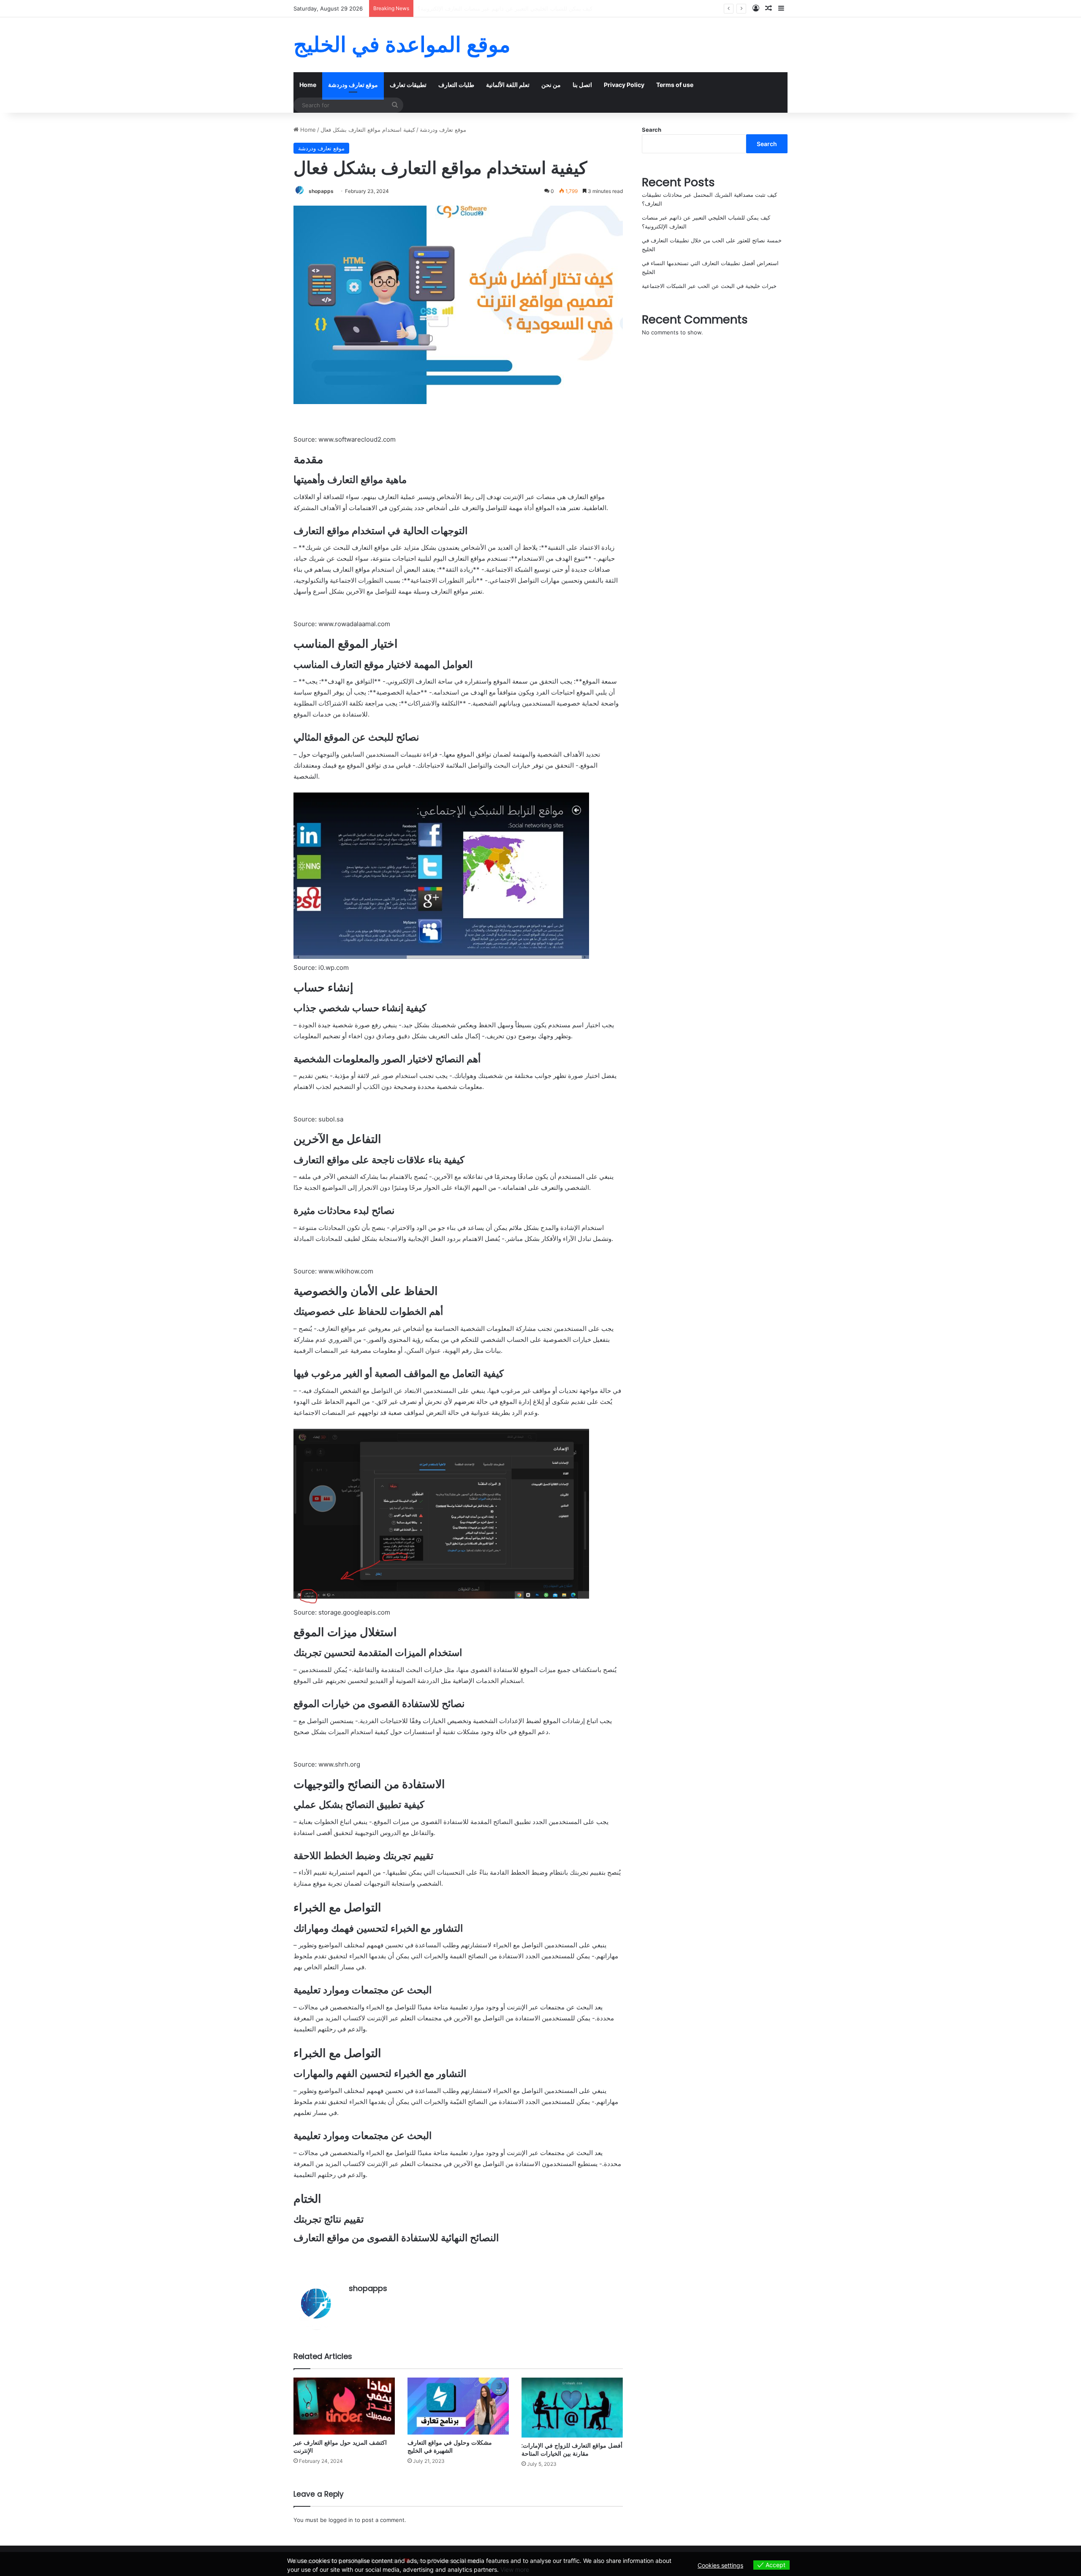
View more (515, 2569)
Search (652, 130)
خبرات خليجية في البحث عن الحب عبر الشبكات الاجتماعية (709, 286)
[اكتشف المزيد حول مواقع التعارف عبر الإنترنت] (344, 2406)
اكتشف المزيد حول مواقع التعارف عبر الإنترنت (340, 2447)
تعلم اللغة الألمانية (508, 85)
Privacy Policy (624, 85)
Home (308, 85)
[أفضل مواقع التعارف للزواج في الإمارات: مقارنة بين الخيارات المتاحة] (572, 2408)
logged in (341, 2520)
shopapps (321, 191)
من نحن (551, 85)
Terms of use (675, 85)
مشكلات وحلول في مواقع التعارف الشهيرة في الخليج (450, 2447)
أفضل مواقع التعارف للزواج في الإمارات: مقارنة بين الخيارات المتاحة (572, 2450)
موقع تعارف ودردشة (353, 85)
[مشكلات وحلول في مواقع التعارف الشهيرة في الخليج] (458, 2406)
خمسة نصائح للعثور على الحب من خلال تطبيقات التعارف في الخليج (495, 8)
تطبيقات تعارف (408, 85)
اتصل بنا (582, 85)
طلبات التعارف (456, 85)
